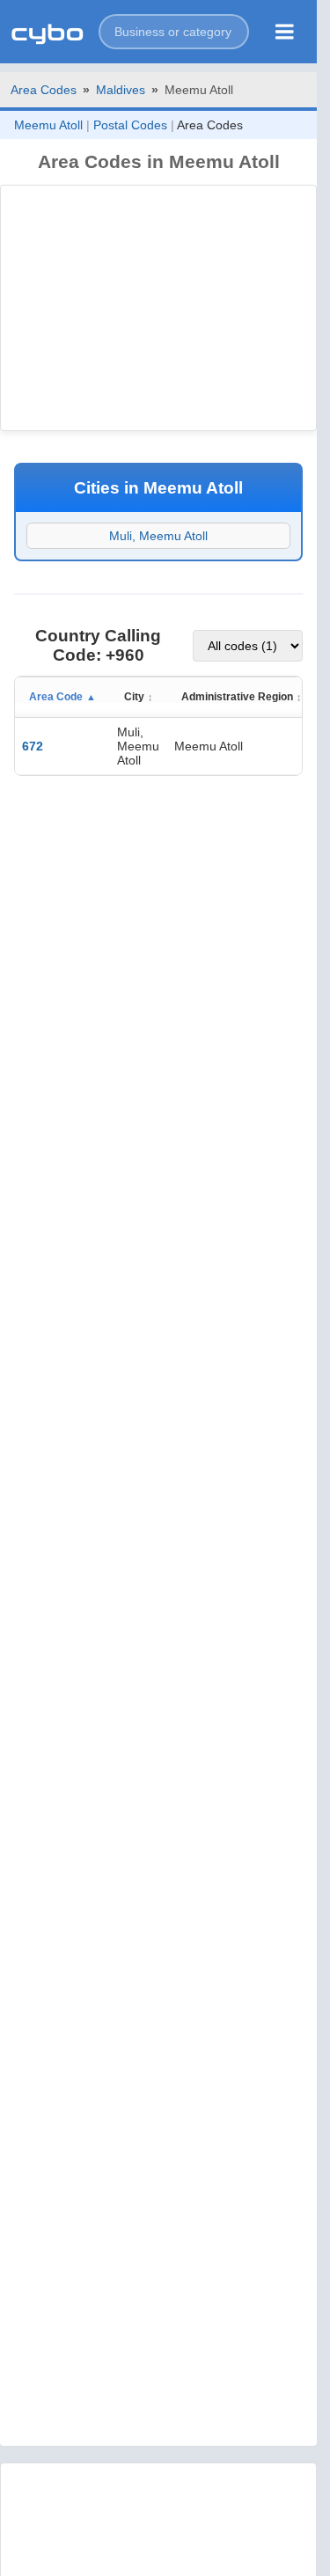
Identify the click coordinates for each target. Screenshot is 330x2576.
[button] (174, 32)
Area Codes (44, 90)
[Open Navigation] (285, 32)
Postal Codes (130, 125)
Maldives (121, 90)
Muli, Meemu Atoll (158, 536)
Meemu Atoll (48, 125)
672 (33, 746)
